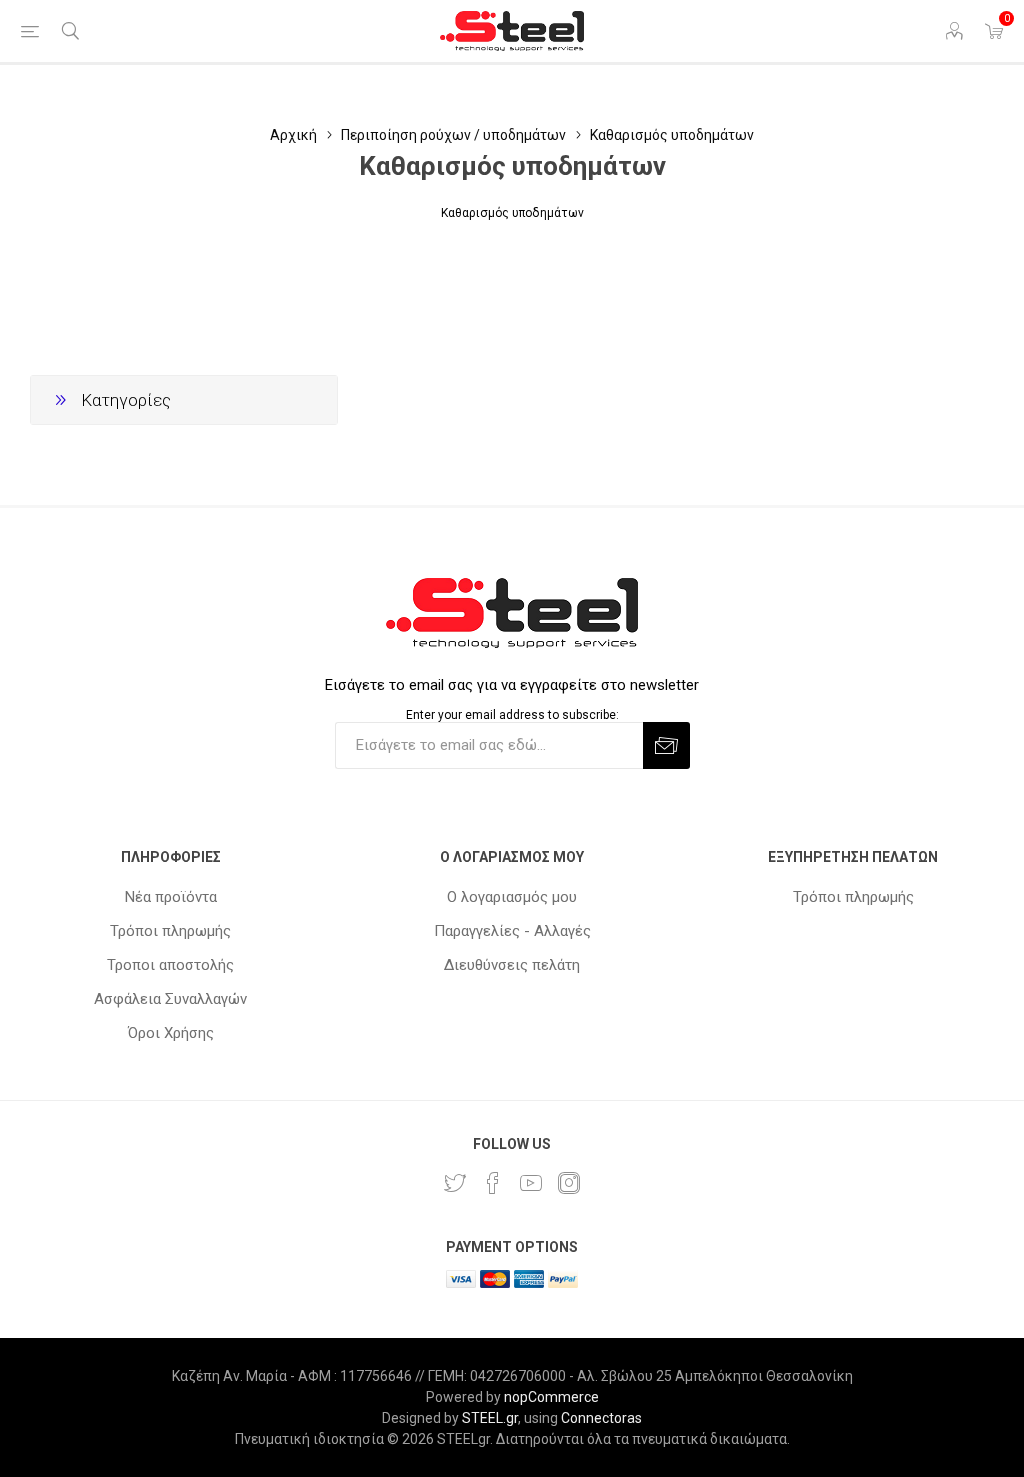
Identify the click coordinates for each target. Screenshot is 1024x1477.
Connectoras (601, 1418)
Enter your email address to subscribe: (512, 715)
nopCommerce (551, 1397)
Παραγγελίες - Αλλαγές (512, 931)
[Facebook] (493, 1183)
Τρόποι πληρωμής (170, 931)
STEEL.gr (490, 1418)
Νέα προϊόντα (171, 897)
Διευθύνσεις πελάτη (512, 965)
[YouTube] (531, 1183)
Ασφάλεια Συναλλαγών (170, 999)
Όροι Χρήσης (171, 1033)
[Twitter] (455, 1183)
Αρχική (293, 135)
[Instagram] (569, 1183)
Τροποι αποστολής (170, 965)
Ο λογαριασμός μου (512, 897)
